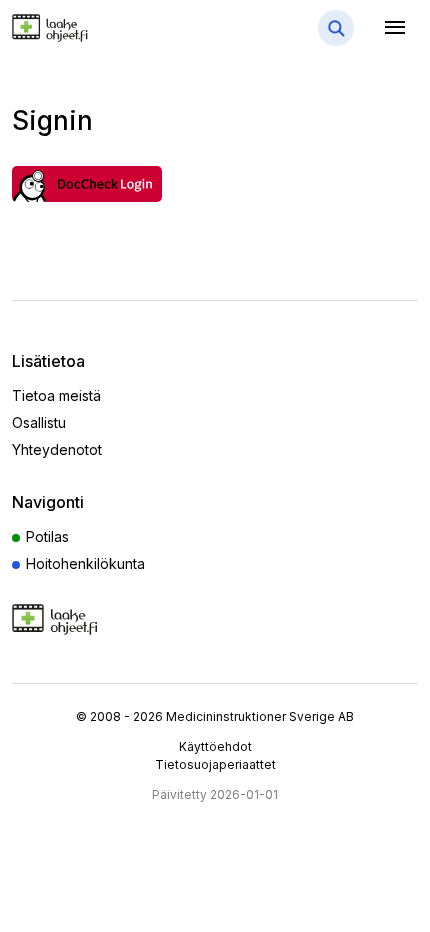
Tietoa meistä (56, 395)
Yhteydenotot (57, 449)
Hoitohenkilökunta (85, 563)
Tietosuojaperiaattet (215, 764)
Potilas (47, 536)
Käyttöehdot (215, 746)
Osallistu (39, 422)
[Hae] (336, 28)
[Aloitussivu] (82, 27)
